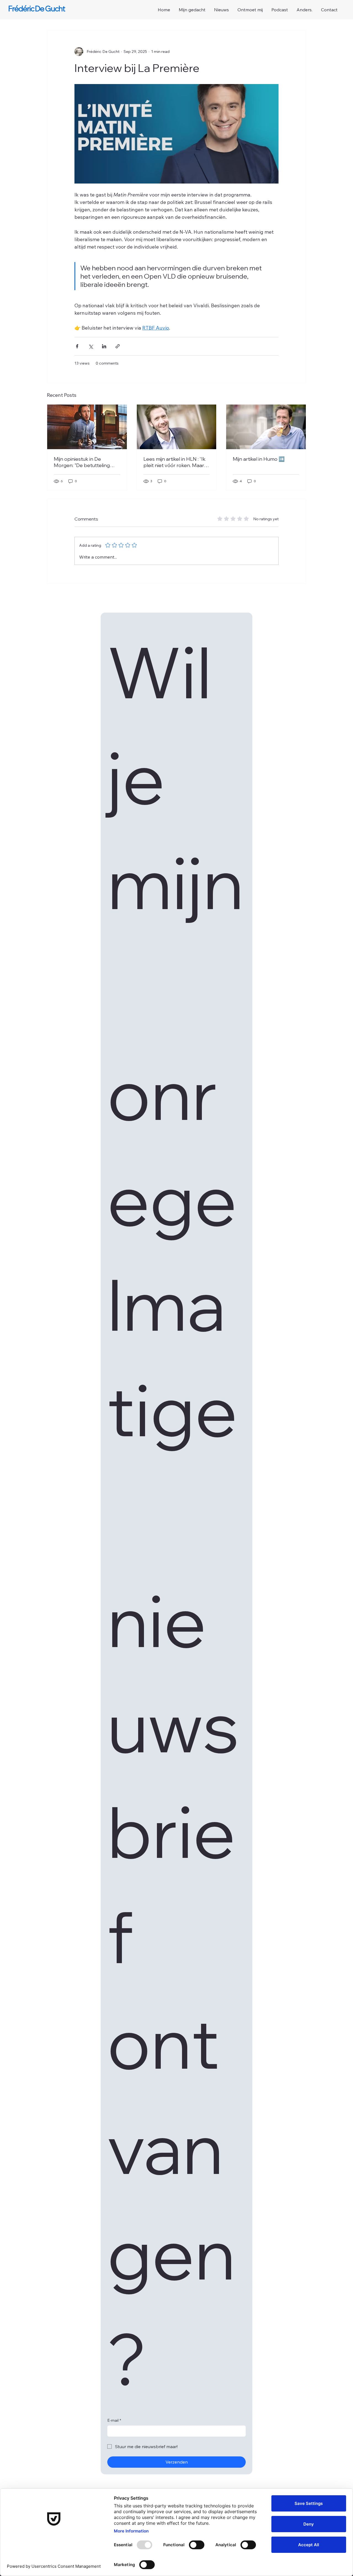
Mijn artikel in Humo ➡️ (259, 459)
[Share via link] (118, 346)
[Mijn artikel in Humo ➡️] (266, 427)
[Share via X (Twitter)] (91, 346)
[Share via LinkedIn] (104, 346)
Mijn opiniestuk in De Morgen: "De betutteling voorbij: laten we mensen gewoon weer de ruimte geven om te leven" (83, 462)
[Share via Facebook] (77, 346)
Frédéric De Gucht (37, 9)
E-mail (114, 2420)
